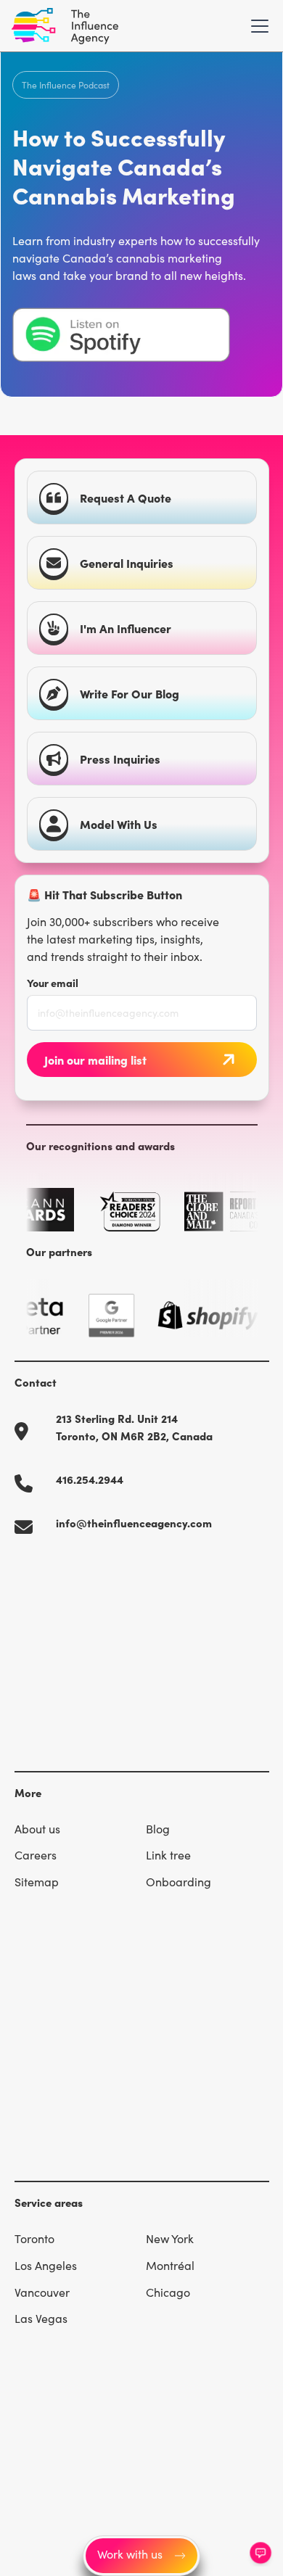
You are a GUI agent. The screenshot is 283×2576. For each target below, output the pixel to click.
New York (170, 2238)
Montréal (170, 2265)
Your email (53, 983)
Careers (36, 1855)
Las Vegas (41, 2318)
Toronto (34, 2238)
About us (37, 1829)
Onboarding (179, 1882)
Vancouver (42, 2292)
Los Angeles (46, 2265)
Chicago (168, 2292)
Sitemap (37, 1882)
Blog (158, 1829)
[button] (257, 26)
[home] (65, 26)
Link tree (168, 1855)
